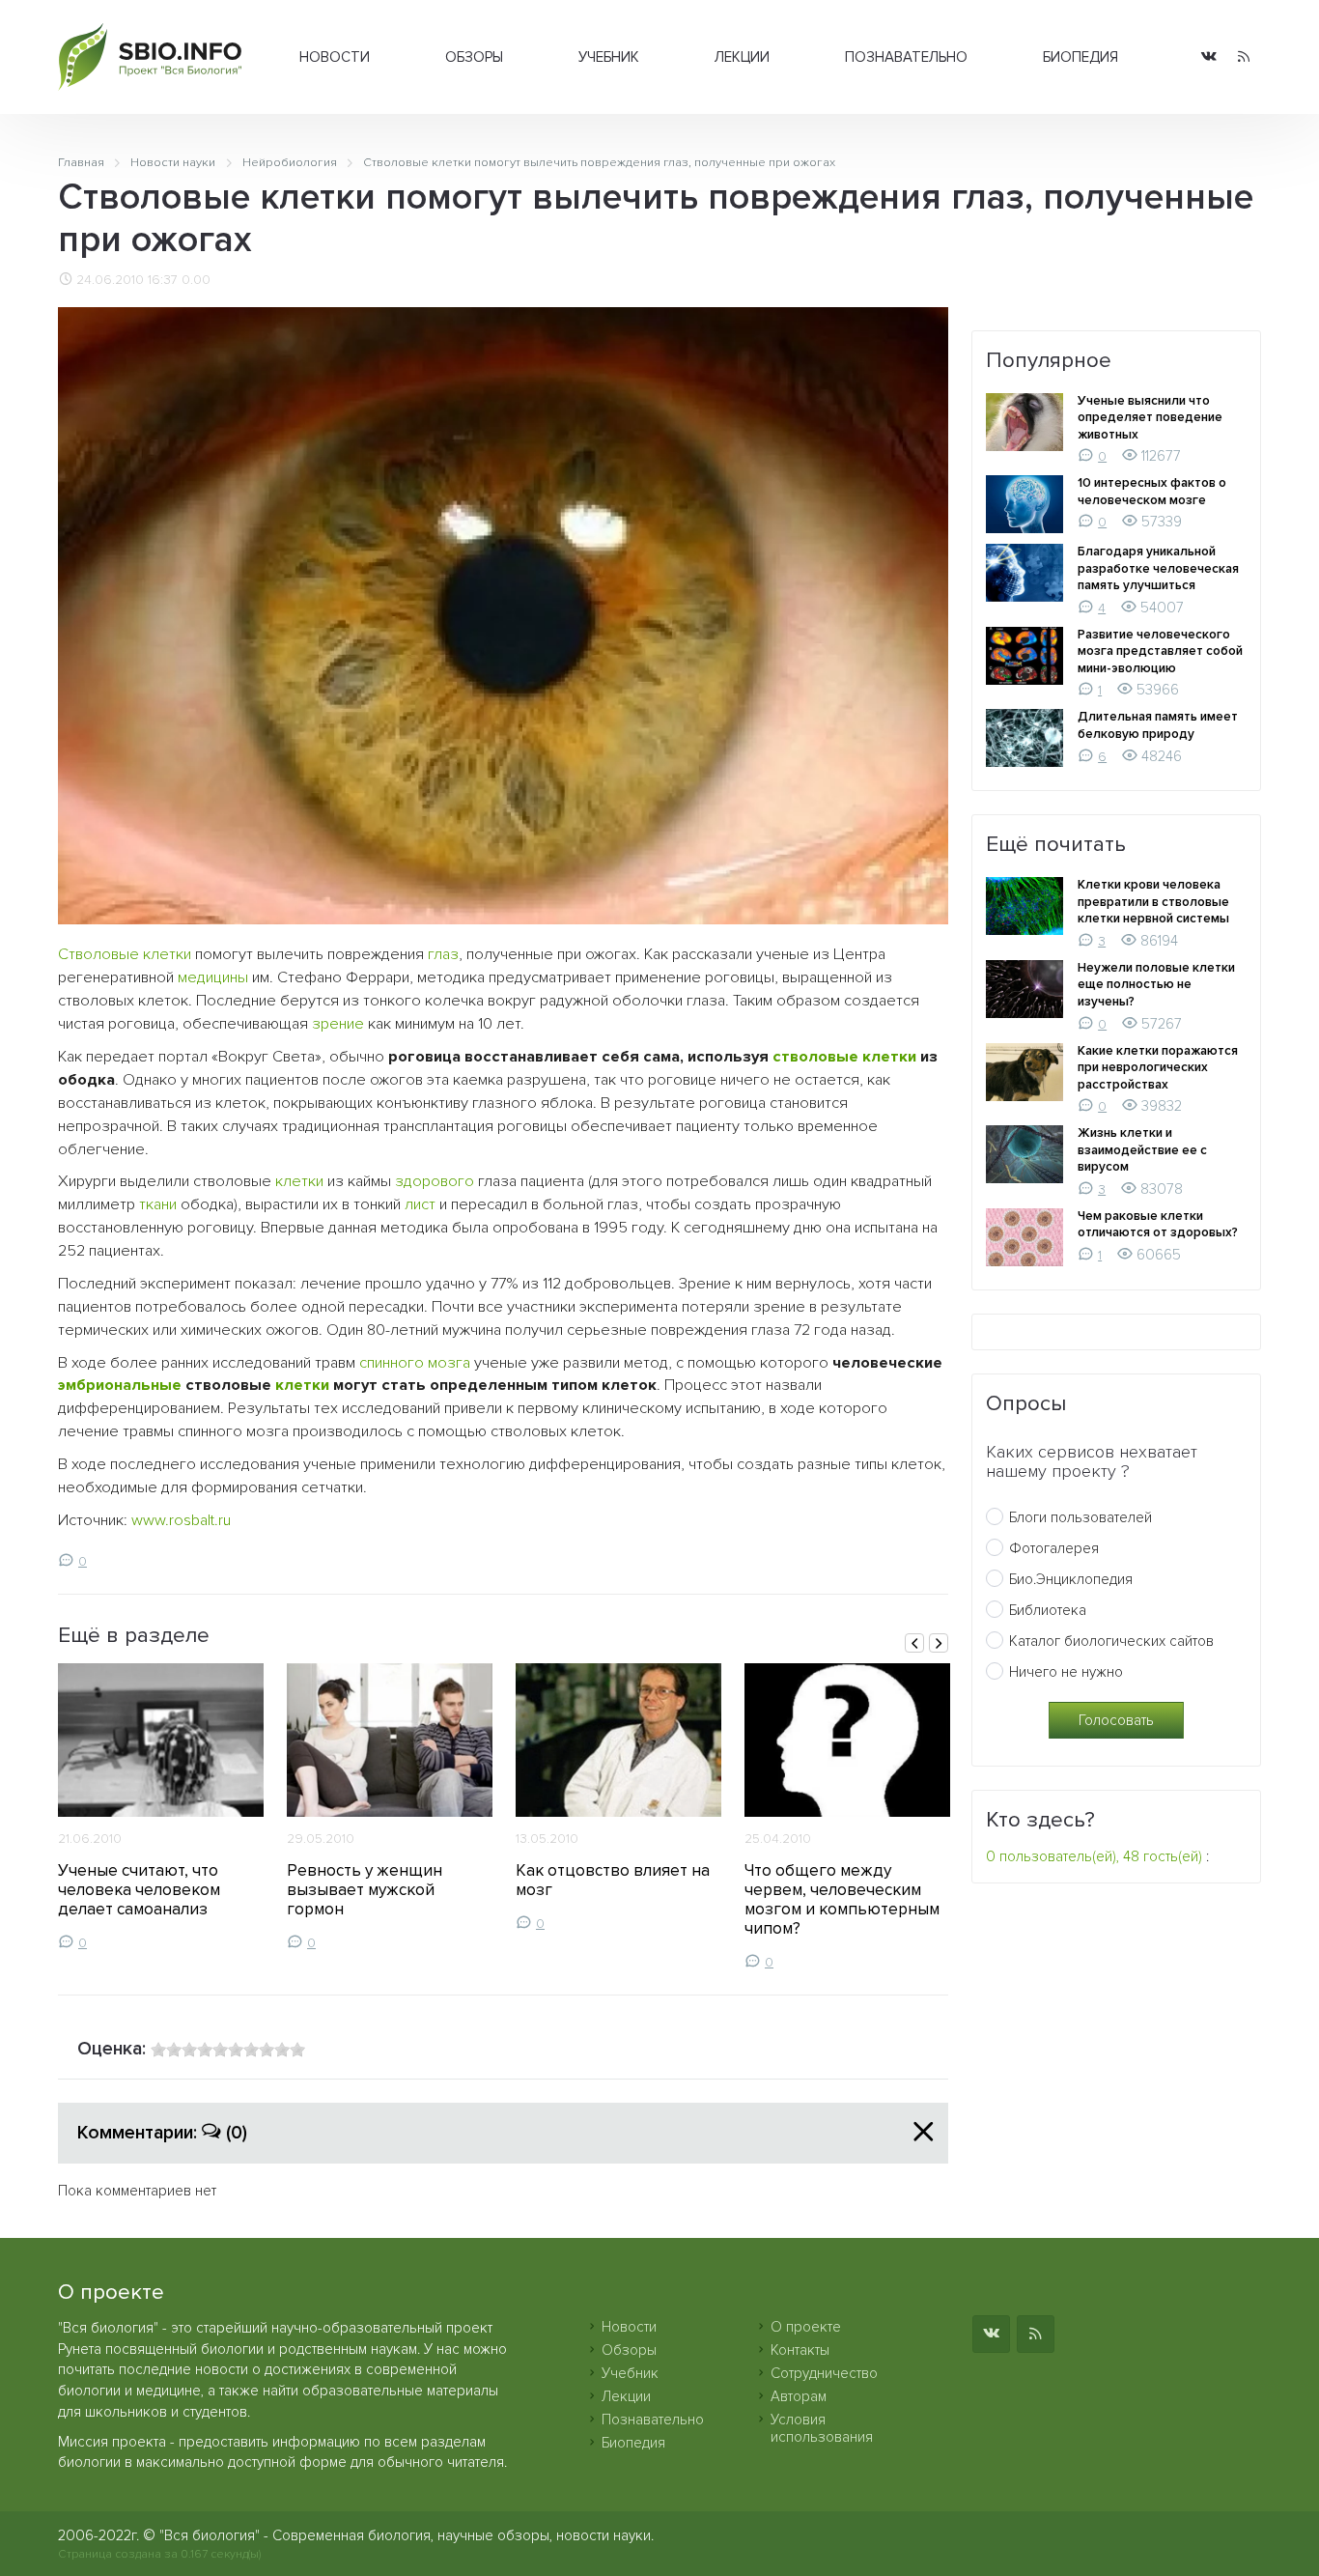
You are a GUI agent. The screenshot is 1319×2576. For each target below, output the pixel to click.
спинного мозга (415, 1363)
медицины (213, 977)
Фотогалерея (1054, 1548)
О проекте (806, 2327)
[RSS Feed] (1244, 57)
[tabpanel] (161, 1807)
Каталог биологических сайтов (1111, 1641)
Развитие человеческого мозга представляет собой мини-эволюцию (1160, 651)
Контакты (800, 2350)
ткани (158, 1204)
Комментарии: (162, 2133)
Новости (335, 57)
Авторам (799, 2396)
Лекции (742, 57)
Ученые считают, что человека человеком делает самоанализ (139, 1890)
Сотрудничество (824, 2373)
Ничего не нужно (1066, 1672)
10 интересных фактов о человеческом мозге (1152, 492)
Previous (914, 1643)
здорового (435, 1181)
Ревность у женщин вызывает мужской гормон (365, 1890)
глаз (443, 954)
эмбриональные (120, 1385)
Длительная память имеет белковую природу (1158, 725)
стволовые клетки (844, 1057)
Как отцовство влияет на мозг (613, 1880)
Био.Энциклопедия (1071, 1579)
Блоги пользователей (1080, 1517)
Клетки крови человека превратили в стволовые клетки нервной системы (1153, 902)
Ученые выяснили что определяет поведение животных (1150, 418)
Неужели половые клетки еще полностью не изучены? (1156, 985)
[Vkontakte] (1209, 57)
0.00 (196, 280)
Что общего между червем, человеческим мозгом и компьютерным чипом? (842, 1899)
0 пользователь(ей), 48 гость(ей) (1094, 1856)
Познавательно (906, 57)
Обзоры (474, 57)
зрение (338, 1024)
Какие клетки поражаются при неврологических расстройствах (1158, 1068)
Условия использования (822, 2428)
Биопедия (1080, 57)
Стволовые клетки (125, 954)
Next (939, 1643)
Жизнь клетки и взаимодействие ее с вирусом (1142, 1150)
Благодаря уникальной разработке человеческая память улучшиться (1158, 568)
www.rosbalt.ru (181, 1520)
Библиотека (1048, 1610)
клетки (299, 1181)
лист (420, 1204)
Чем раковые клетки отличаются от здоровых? (1158, 1225)
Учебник (609, 57)
